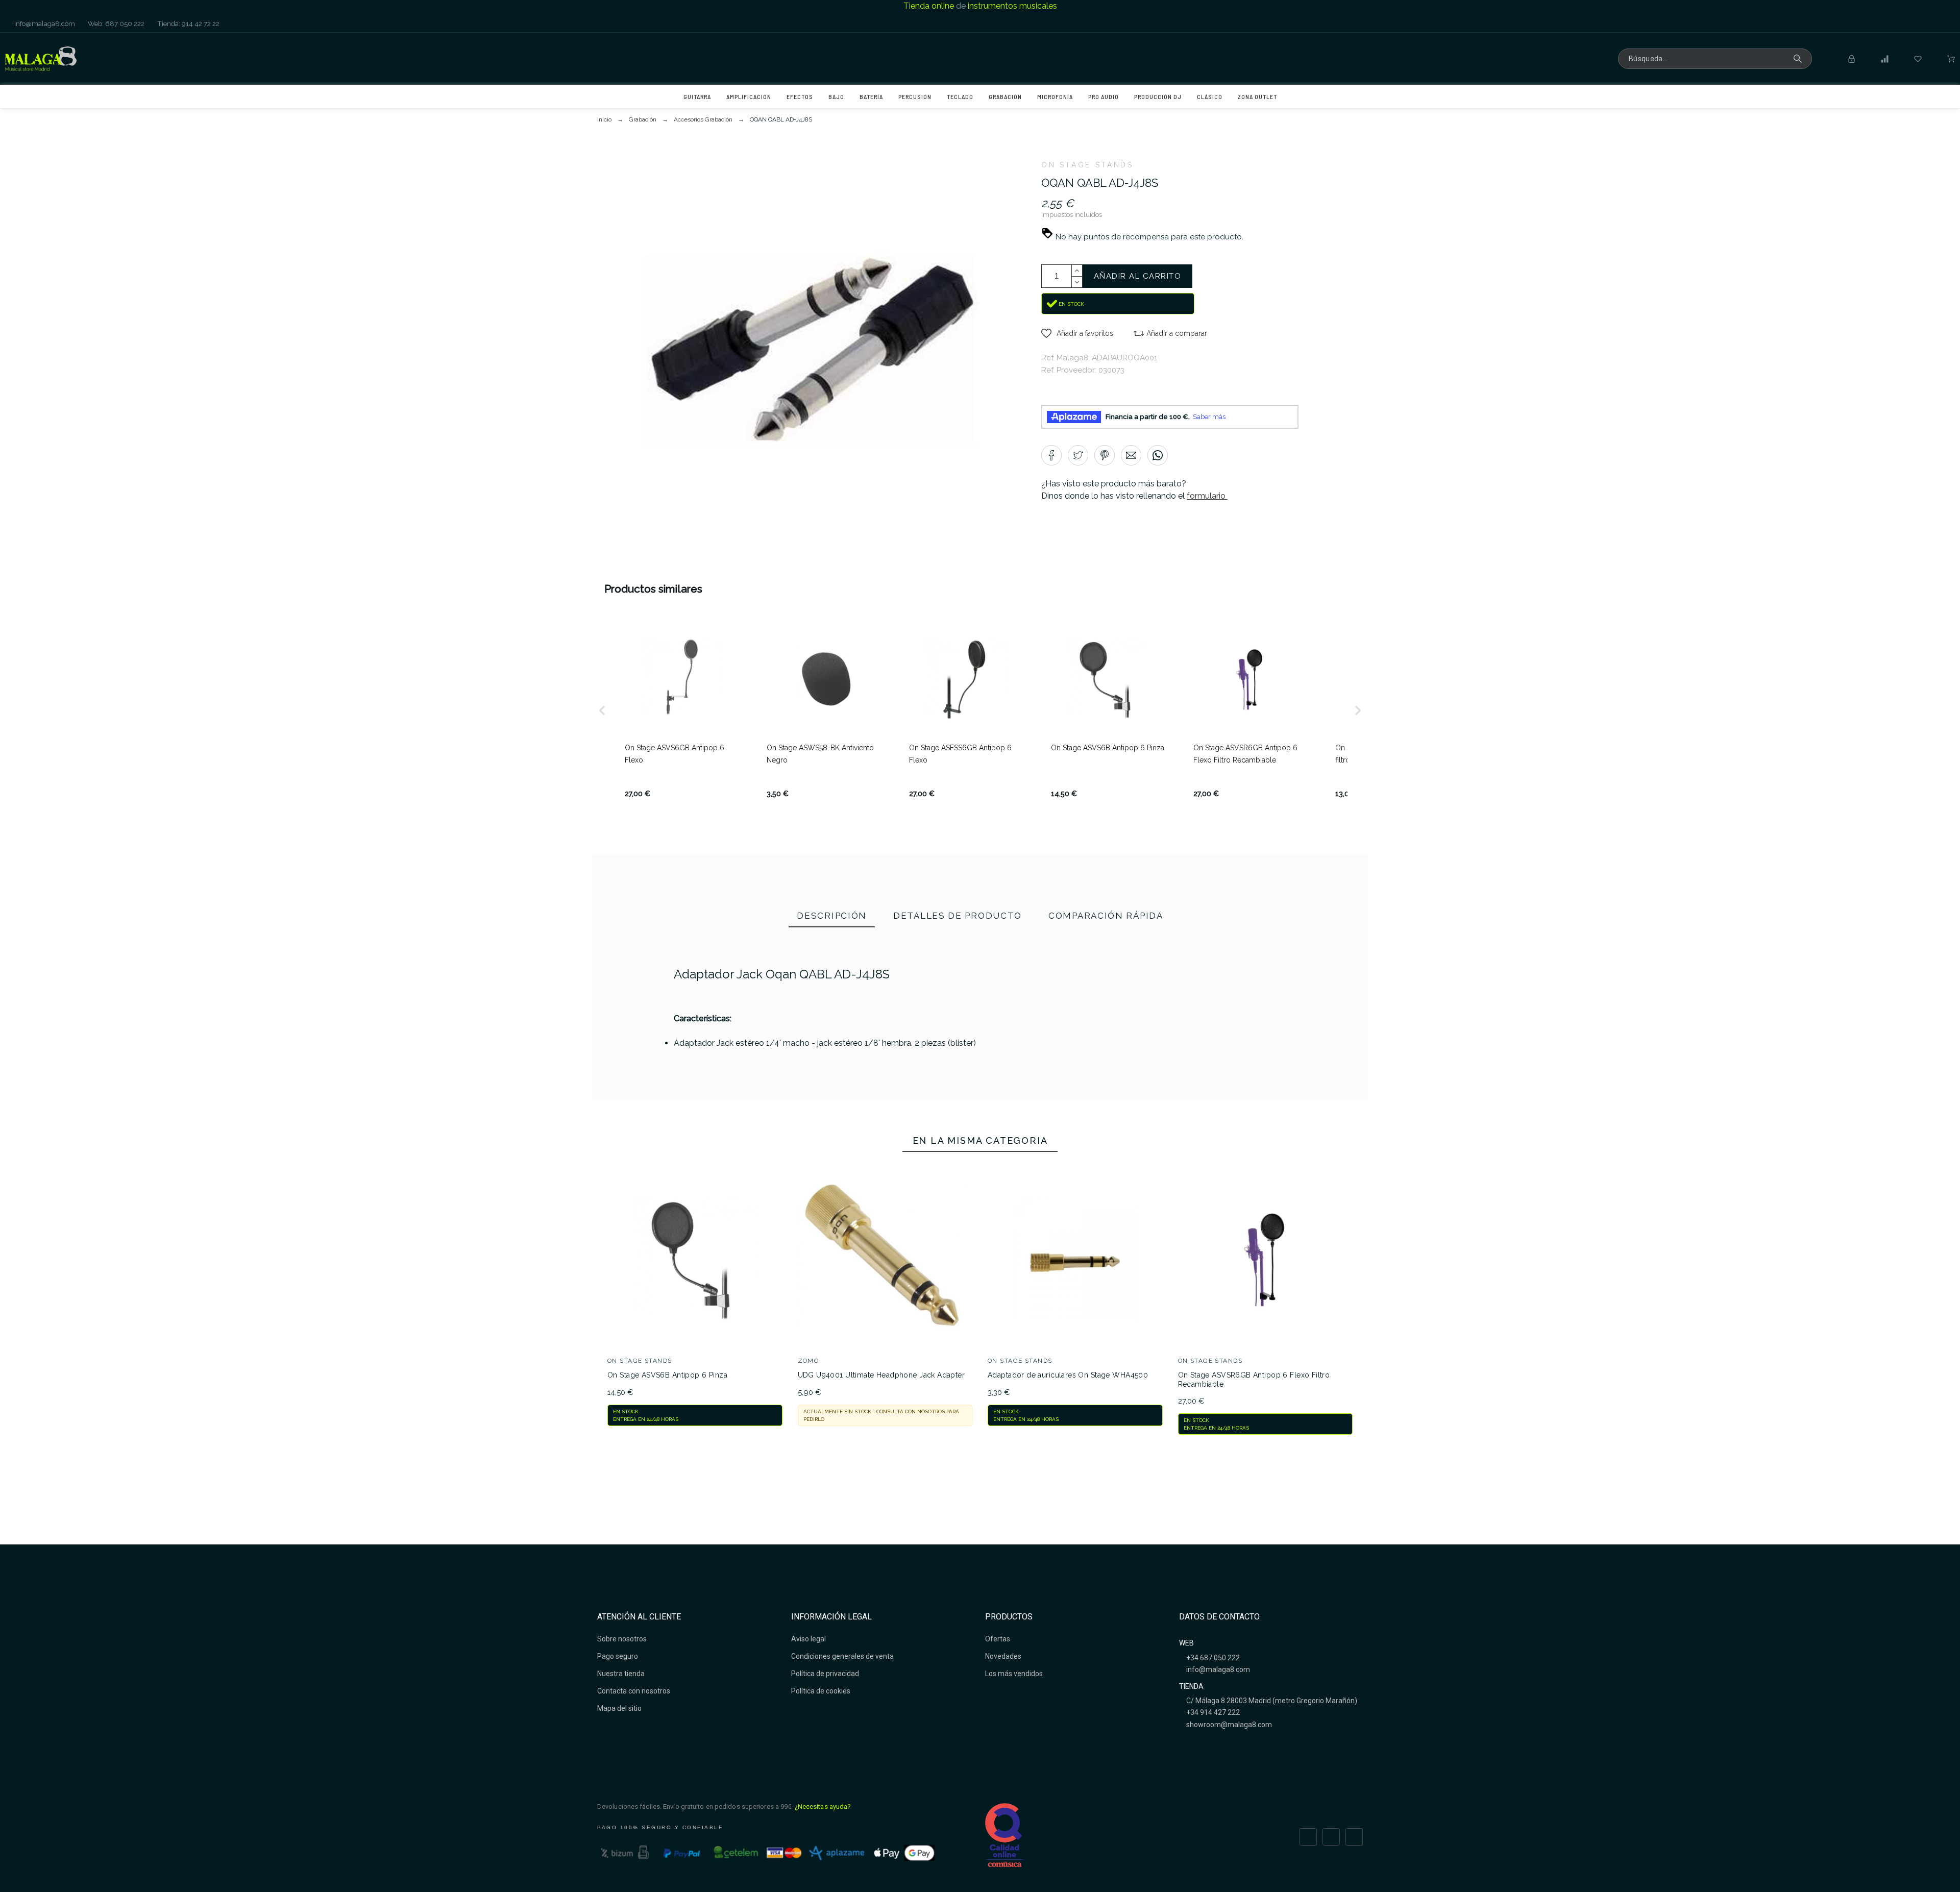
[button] (1077, 333)
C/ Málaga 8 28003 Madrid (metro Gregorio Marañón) (1271, 1701)
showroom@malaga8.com (1228, 1725)
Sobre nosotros (622, 1639)
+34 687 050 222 (1212, 1658)
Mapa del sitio (619, 1708)
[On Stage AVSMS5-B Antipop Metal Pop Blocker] (980, 1063)
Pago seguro (618, 1656)
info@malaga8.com (44, 23)
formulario (1207, 496)
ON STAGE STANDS (1087, 165)
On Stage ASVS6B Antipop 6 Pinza (667, 1375)
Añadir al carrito (1138, 276)
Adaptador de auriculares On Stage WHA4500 (1068, 1375)
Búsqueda (1799, 59)
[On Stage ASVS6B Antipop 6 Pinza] (845, 1063)
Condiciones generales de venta (842, 1656)
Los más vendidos (1014, 1674)
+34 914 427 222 (1212, 1712)
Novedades (1003, 1656)
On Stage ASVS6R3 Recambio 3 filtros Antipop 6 (1115, 1134)
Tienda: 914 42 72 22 (188, 23)
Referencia (665, 1050)
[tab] (832, 917)
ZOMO (808, 1361)
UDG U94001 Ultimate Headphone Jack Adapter (881, 1375)
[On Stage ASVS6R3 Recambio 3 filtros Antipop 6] (1115, 1063)
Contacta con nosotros (634, 1691)
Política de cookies (821, 1691)
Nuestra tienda (621, 1674)
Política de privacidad (825, 1674)
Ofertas (998, 1639)
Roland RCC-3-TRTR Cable (1250, 1122)
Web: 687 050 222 (115, 23)
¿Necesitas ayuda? (823, 1807)
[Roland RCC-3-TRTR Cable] (1249, 1063)
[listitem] (681, 710)
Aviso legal (808, 1639)
